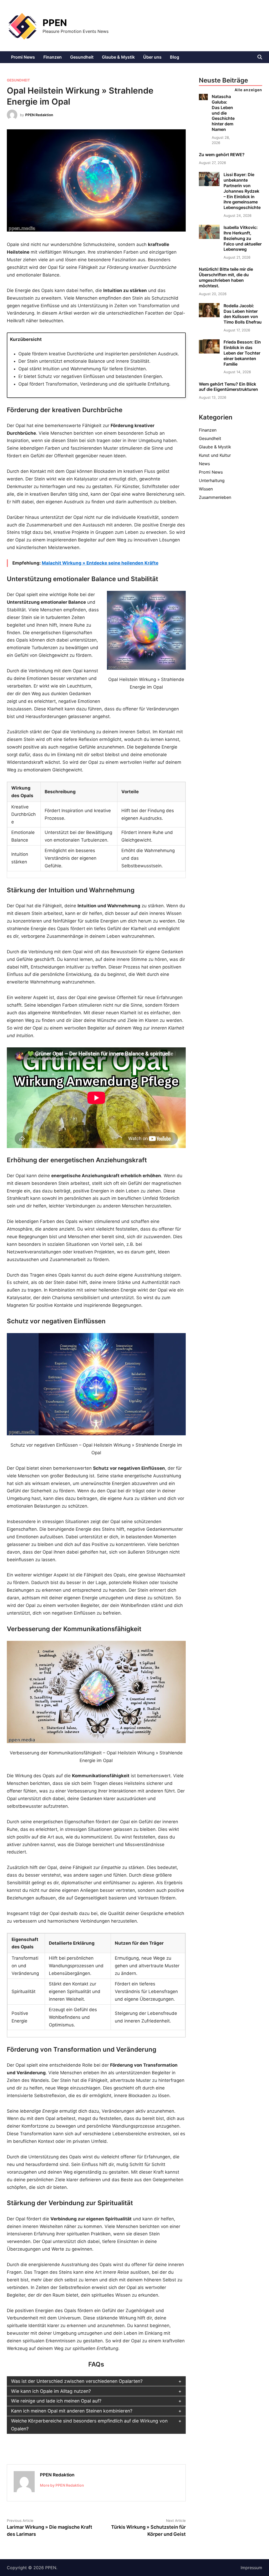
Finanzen (53, 57)
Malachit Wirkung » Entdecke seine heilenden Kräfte (100, 563)
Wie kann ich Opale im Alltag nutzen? (51, 2391)
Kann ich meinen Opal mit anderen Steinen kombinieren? (72, 2411)
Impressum (251, 2568)
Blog (175, 57)
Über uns (152, 57)
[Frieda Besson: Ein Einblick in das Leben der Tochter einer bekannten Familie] (209, 352)
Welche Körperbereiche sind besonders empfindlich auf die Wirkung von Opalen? (89, 2425)
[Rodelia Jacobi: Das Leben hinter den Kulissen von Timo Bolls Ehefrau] (209, 316)
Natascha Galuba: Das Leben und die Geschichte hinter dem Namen (223, 113)
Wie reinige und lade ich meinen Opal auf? (56, 2401)
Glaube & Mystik (118, 57)
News (204, 464)
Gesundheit (82, 57)
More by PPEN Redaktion (62, 2485)
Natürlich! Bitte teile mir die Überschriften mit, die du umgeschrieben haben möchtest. (226, 277)
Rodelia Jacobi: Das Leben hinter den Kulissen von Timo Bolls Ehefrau (243, 314)
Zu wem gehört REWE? (222, 155)
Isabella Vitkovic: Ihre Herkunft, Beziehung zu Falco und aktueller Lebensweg (243, 238)
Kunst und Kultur (215, 455)
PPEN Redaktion (39, 115)
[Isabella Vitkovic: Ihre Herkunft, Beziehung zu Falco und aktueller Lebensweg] (209, 237)
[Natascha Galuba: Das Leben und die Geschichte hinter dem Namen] (203, 99)
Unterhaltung (212, 480)
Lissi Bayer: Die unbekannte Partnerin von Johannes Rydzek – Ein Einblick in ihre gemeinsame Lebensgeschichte (242, 191)
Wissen (206, 489)
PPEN (55, 23)
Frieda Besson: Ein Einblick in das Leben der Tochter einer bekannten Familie (242, 353)
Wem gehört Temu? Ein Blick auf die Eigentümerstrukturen (228, 387)
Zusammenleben (215, 497)
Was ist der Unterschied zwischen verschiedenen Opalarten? (77, 2381)
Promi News (23, 57)
